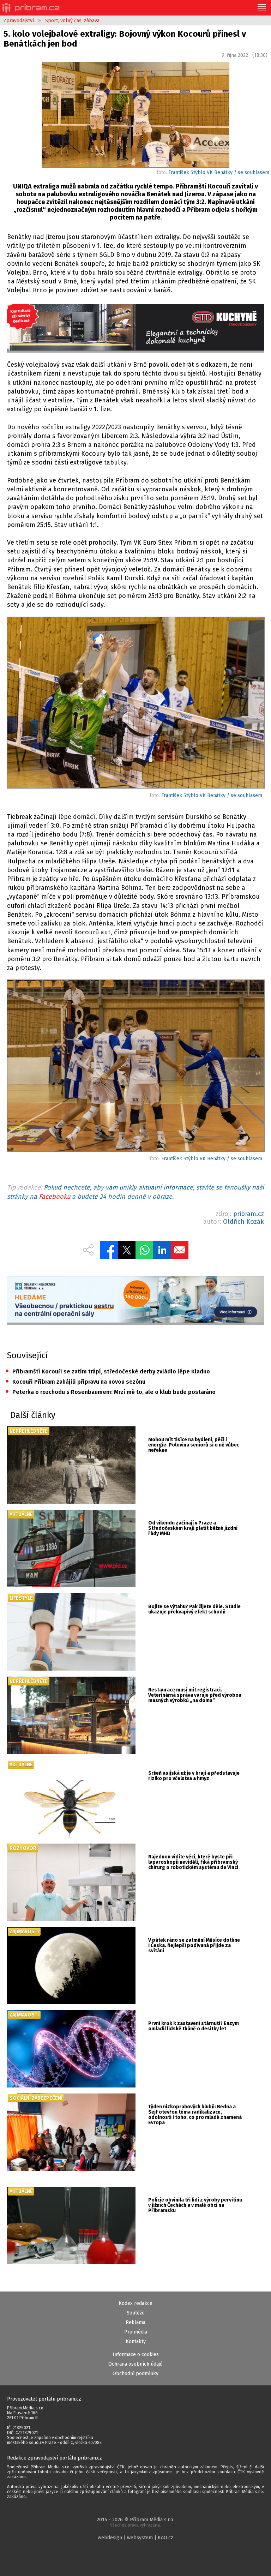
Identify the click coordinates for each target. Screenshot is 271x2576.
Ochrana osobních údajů (135, 2364)
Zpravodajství (19, 21)
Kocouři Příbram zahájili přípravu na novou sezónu (75, 1382)
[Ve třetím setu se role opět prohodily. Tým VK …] (135, 704)
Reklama (135, 2322)
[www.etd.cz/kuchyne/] (135, 328)
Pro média (136, 2332)
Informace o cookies (136, 2355)
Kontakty (136, 2341)
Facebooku (55, 1197)
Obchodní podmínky (135, 2374)
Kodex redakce (135, 2303)
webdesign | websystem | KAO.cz (135, 2538)
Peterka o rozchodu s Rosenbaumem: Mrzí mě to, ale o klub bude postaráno (110, 1392)
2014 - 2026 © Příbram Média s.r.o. (135, 2522)
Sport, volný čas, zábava (72, 21)
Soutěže (136, 2313)
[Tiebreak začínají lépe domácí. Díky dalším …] (135, 1067)
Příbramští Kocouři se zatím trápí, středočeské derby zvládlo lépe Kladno (108, 1371)
